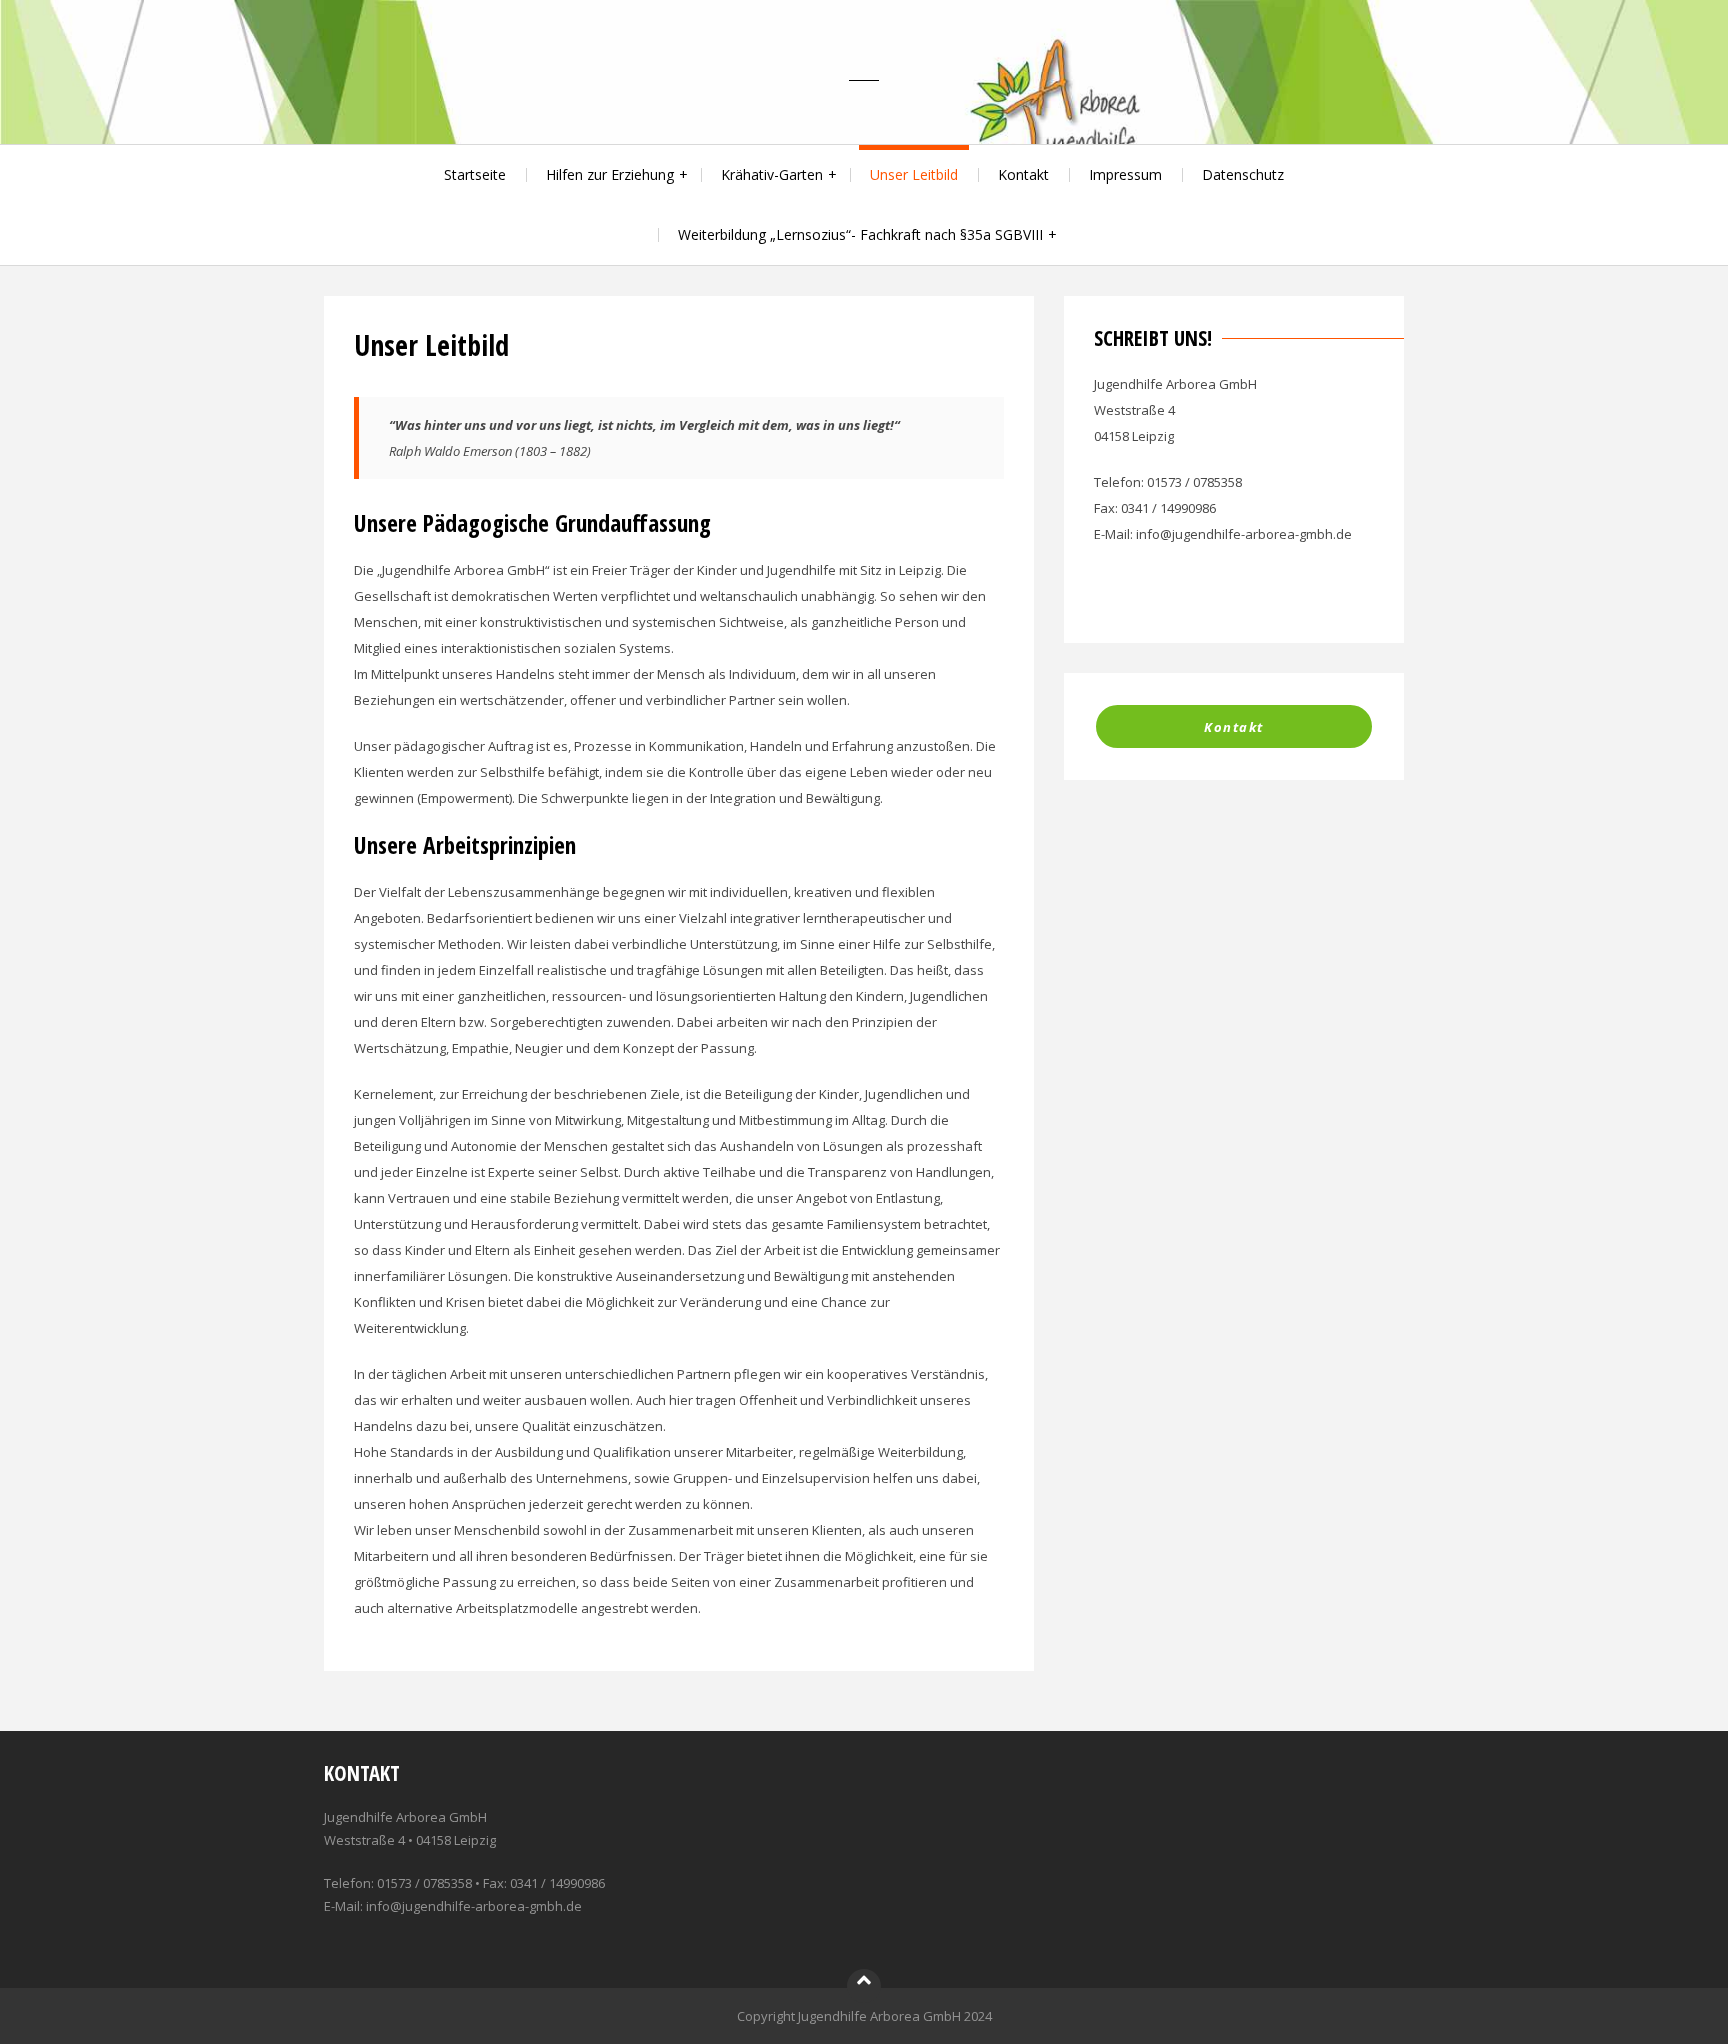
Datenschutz (1243, 174)
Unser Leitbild (914, 174)
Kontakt (1023, 174)
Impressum (1125, 174)
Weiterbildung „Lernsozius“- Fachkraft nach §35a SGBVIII (860, 234)
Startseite (475, 174)
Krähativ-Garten (772, 174)
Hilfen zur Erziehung (610, 174)
